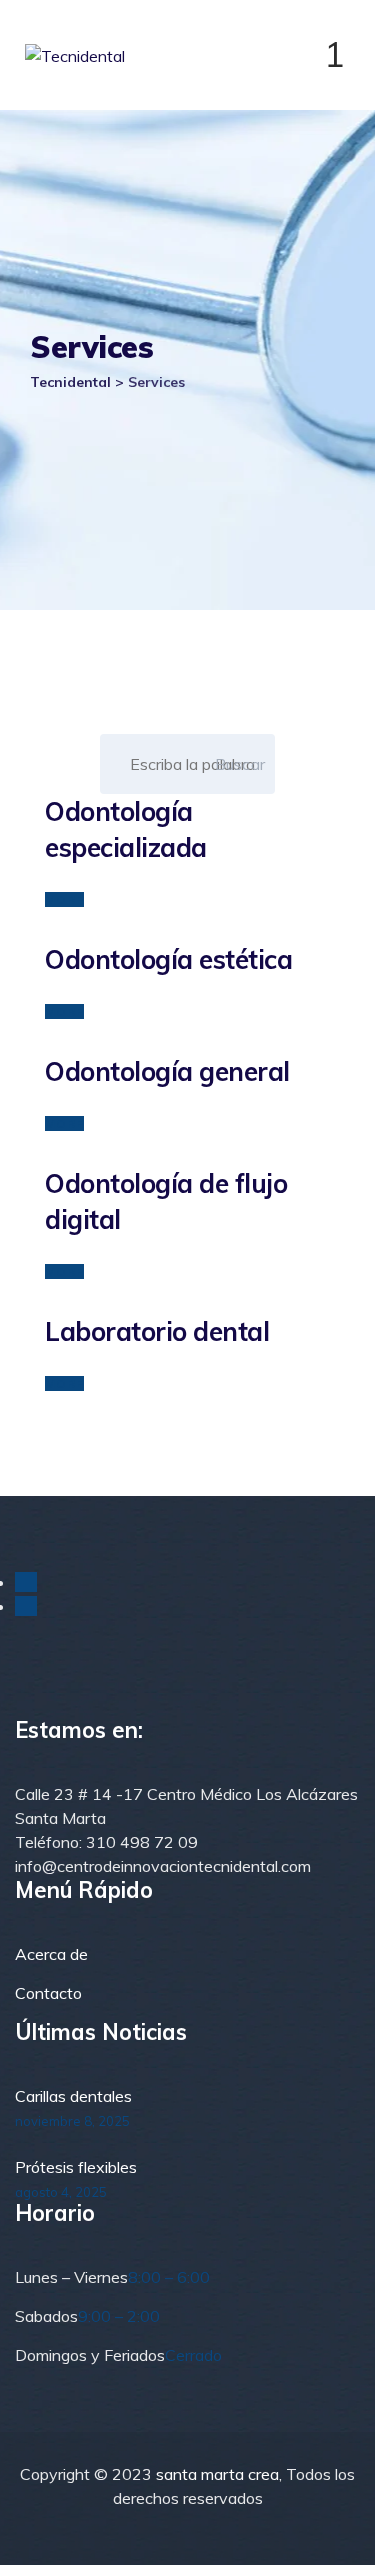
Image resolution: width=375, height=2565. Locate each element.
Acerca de (51, 1954)
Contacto (48, 1993)
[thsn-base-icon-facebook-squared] (26, 1582)
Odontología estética (168, 959)
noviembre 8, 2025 (72, 2121)
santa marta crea (217, 2474)
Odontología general (167, 1071)
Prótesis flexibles (76, 2167)
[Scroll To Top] (332, 2532)
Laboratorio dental (157, 1331)
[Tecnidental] (192, 55)
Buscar (240, 764)
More (64, 899)
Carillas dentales (73, 2096)
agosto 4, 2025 (61, 2192)
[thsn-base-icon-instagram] (26, 1606)
